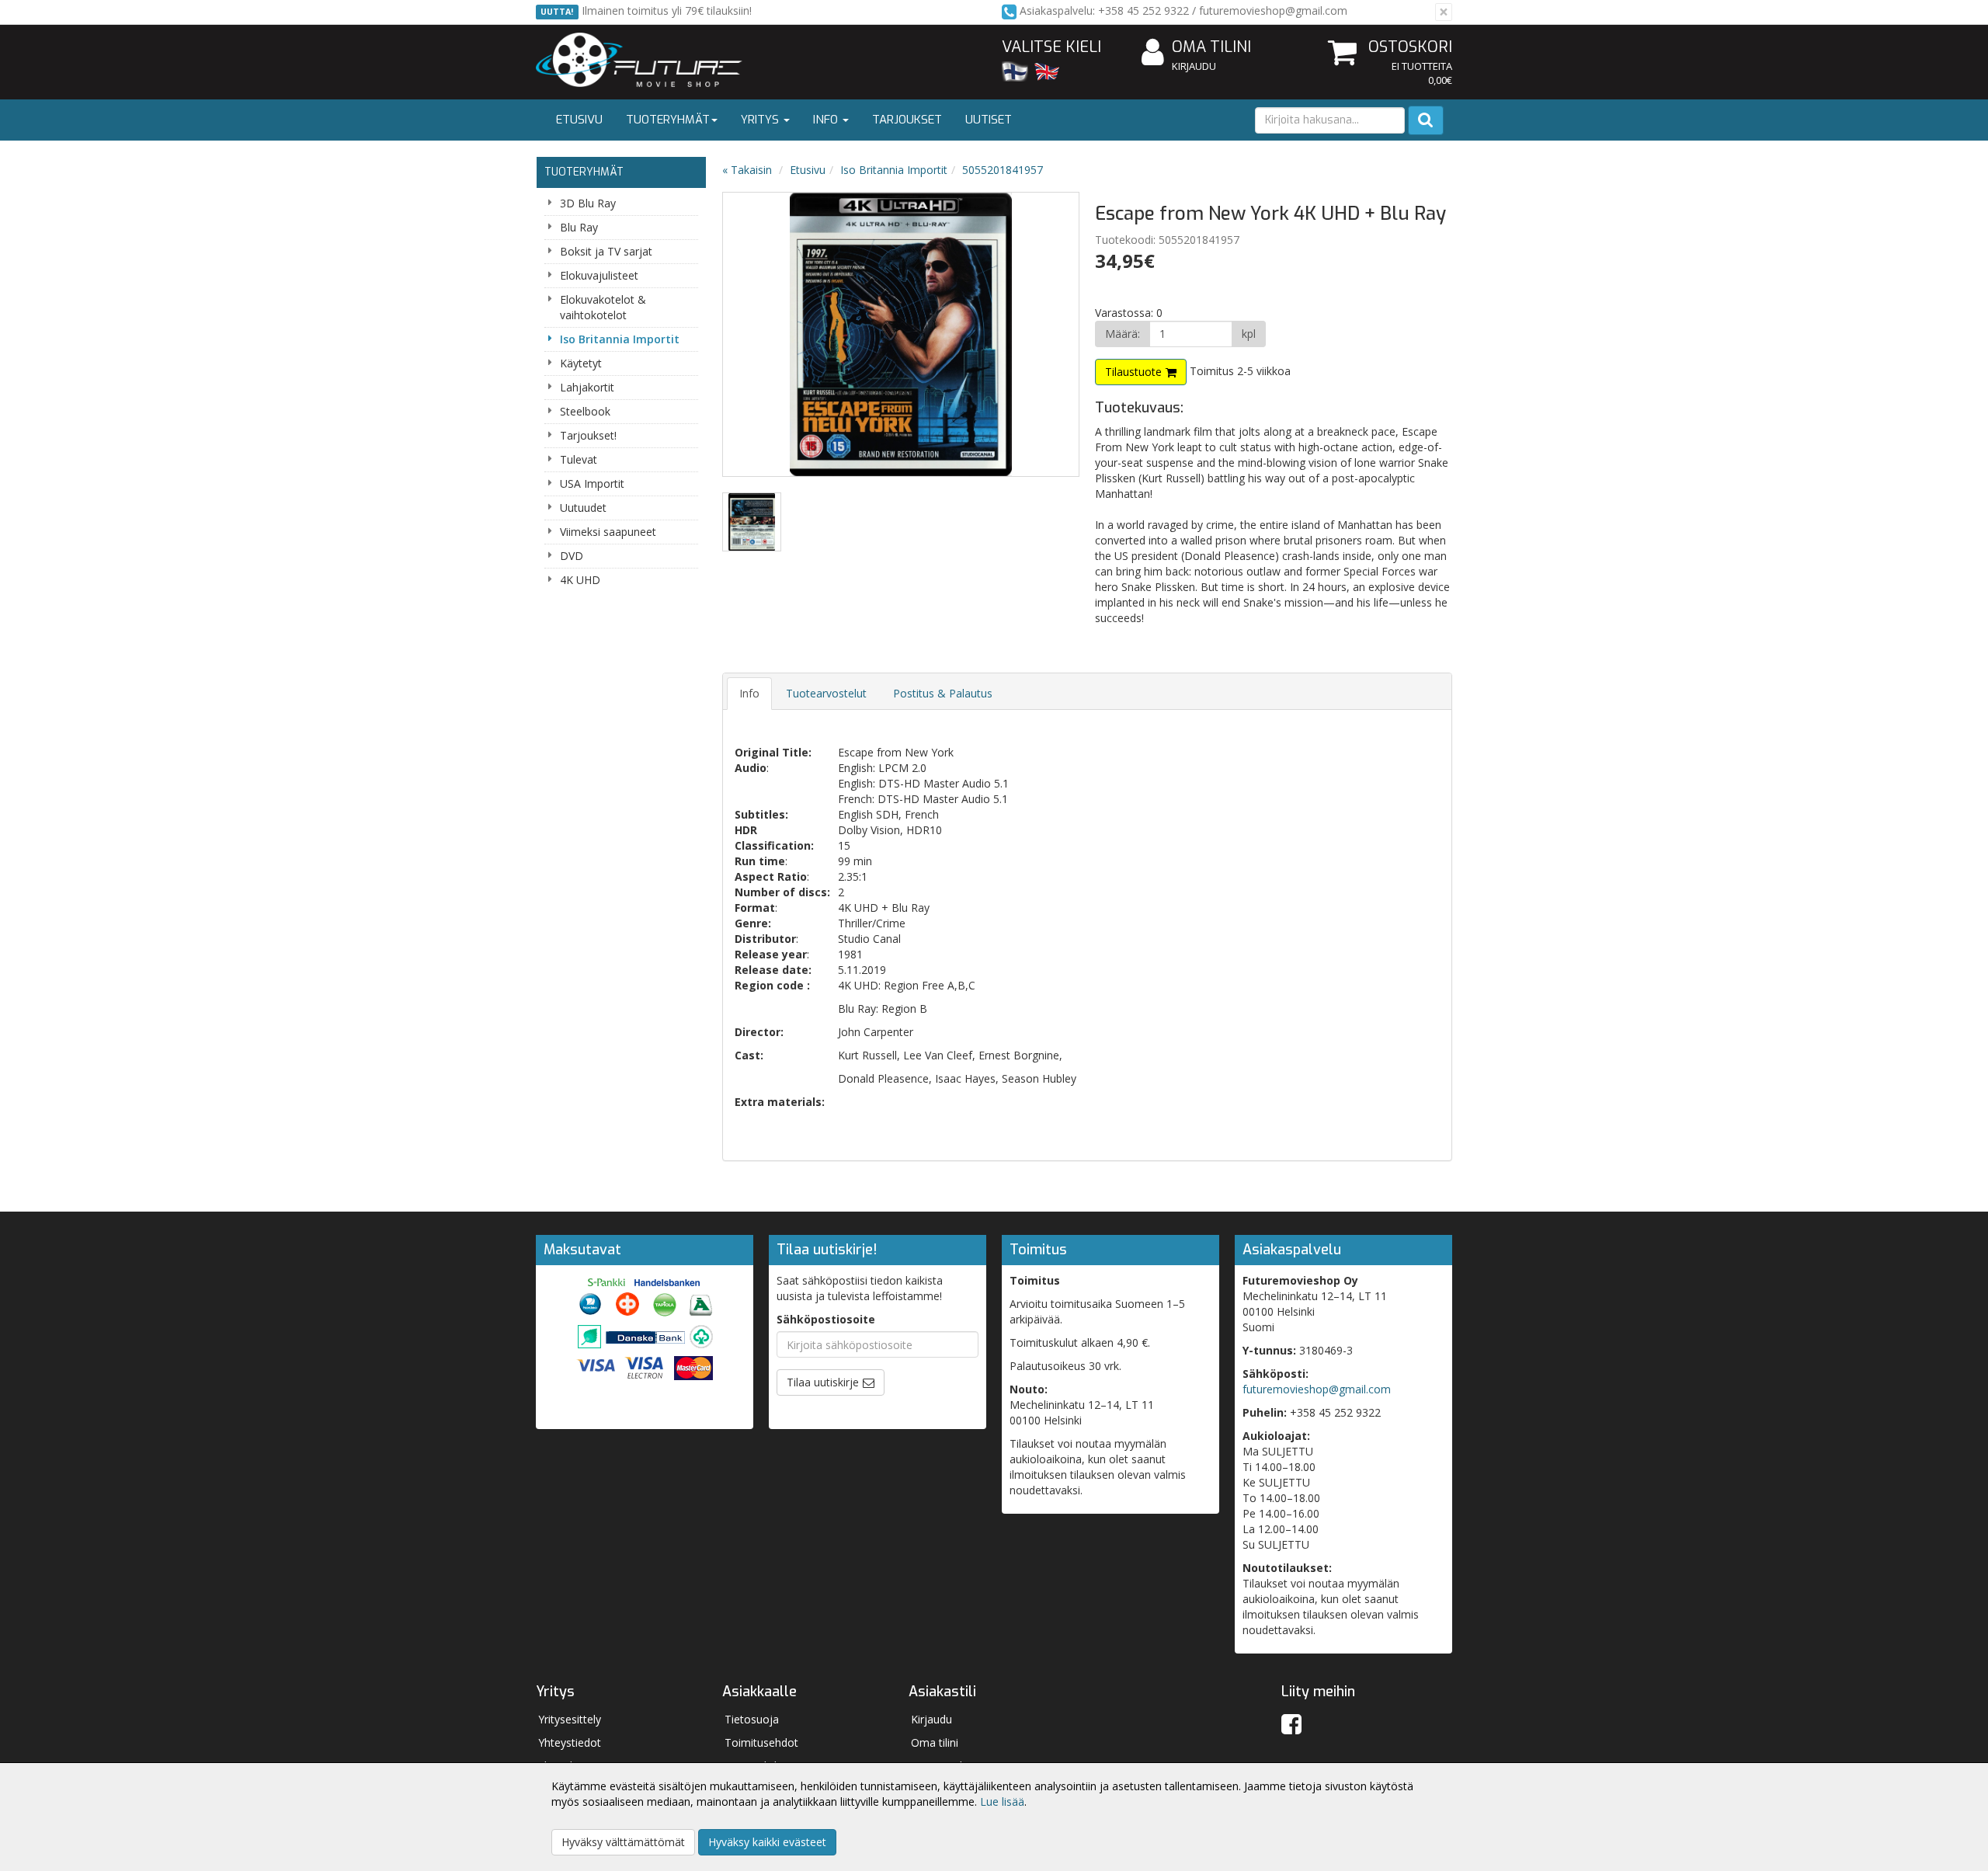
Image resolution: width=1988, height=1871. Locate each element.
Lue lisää (1002, 1801)
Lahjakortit (587, 387)
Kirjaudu (1194, 66)
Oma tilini (1211, 47)
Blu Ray (579, 227)
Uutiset (989, 120)
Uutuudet (583, 508)
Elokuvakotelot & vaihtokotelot (603, 307)
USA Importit (592, 483)
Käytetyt (581, 363)
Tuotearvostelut (826, 693)
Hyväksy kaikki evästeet (767, 1842)
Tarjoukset (907, 120)
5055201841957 (1003, 170)
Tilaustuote (1133, 372)
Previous (750, 335)
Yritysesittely (570, 1719)
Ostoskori (1410, 47)
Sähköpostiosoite (826, 1319)
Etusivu (579, 120)
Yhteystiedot (570, 1742)
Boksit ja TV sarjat (606, 251)
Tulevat (579, 459)
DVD (572, 556)
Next (1051, 335)
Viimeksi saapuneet (608, 532)
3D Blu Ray (588, 203)
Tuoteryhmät (668, 120)
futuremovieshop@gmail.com (1317, 1389)
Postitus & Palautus (943, 693)
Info (827, 120)
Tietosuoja (752, 1719)
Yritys (761, 120)
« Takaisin (747, 170)
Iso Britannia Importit (620, 339)
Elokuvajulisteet (599, 275)
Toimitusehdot (761, 1742)
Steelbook (585, 411)
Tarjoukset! (588, 435)
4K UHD (580, 580)
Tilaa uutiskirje (823, 1382)
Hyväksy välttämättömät (623, 1842)
